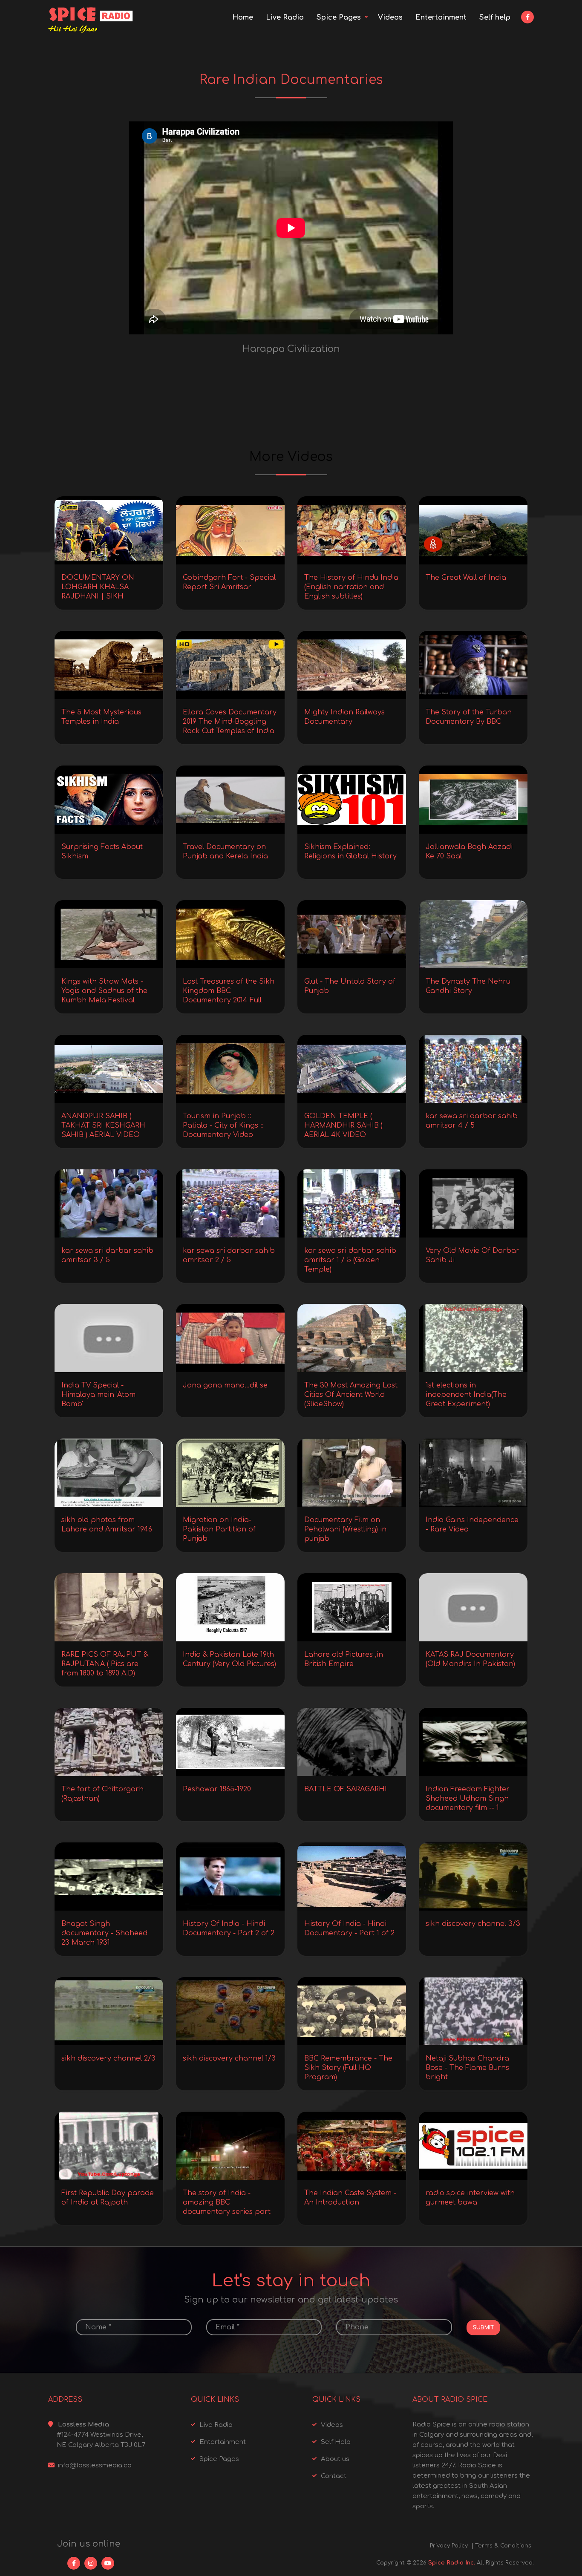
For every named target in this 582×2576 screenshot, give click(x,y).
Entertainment (441, 17)
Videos (390, 17)
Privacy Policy (449, 2546)
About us (335, 2459)
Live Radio (285, 17)
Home (243, 17)
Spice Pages (339, 17)
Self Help (336, 2442)
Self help (495, 17)
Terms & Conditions (503, 2546)
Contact (334, 2476)
